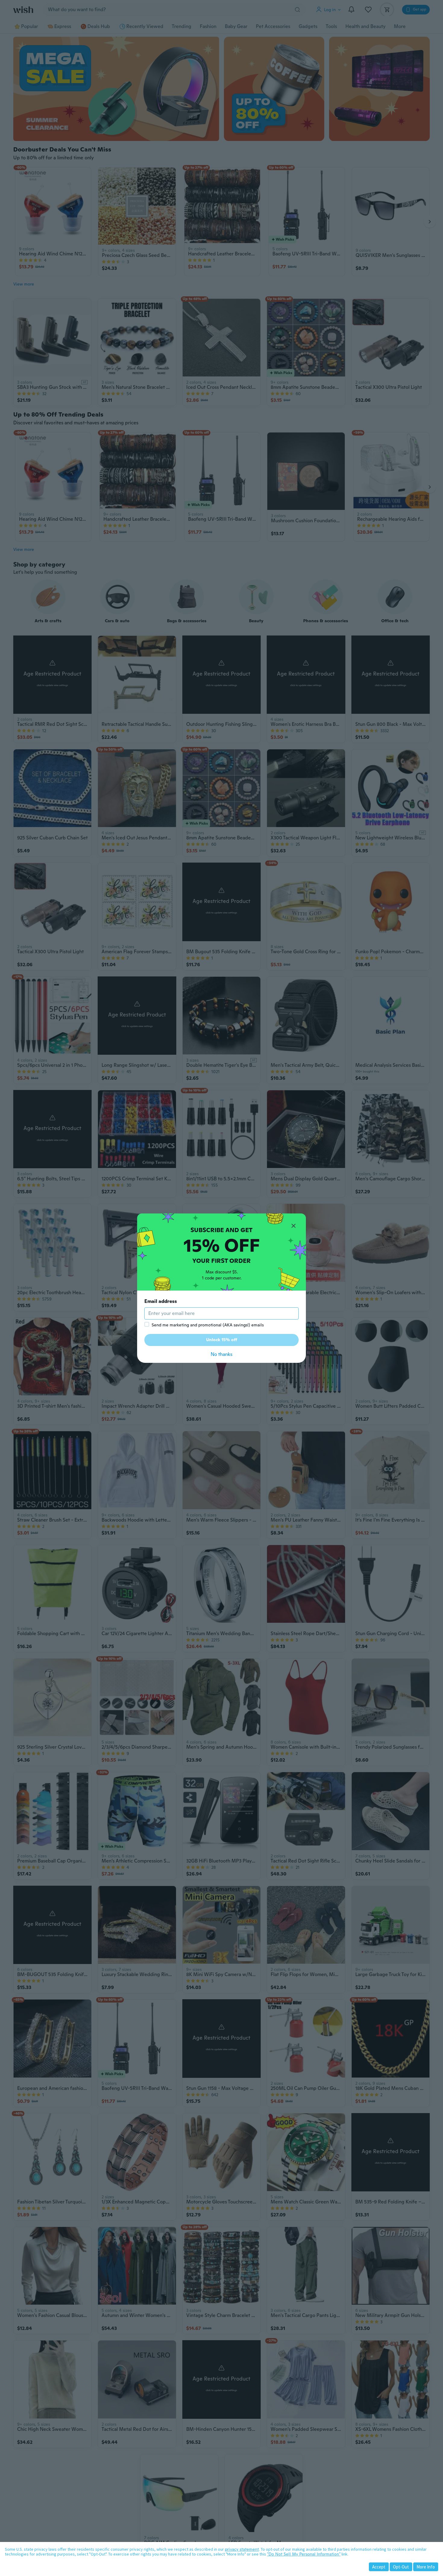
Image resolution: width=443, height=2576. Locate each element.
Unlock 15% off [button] (222, 1340)
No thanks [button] (222, 1354)
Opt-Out (401, 2567)
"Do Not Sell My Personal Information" (304, 2554)
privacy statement (242, 2549)
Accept (379, 2567)
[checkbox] (147, 1324)
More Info (426, 2567)
